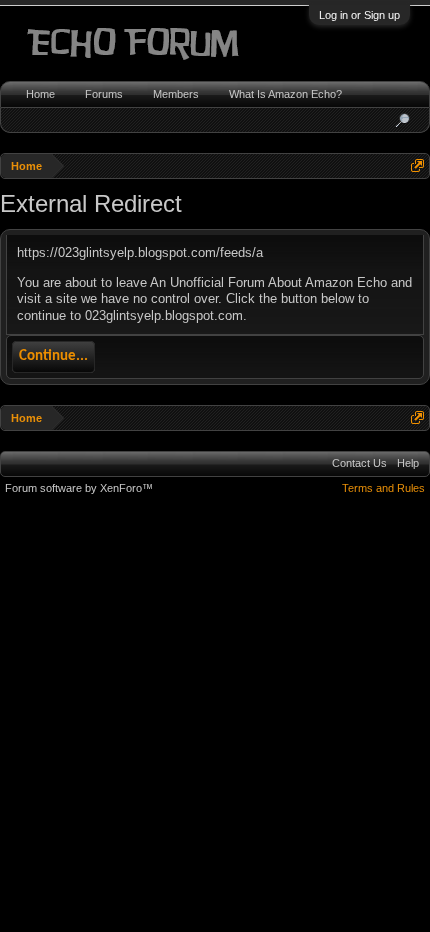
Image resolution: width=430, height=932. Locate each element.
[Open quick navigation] (417, 165)
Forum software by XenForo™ (79, 488)
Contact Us (359, 463)
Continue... (53, 356)
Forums (104, 94)
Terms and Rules (383, 488)
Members (176, 94)
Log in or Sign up (359, 15)
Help (408, 463)
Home (40, 94)
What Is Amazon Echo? (285, 94)
